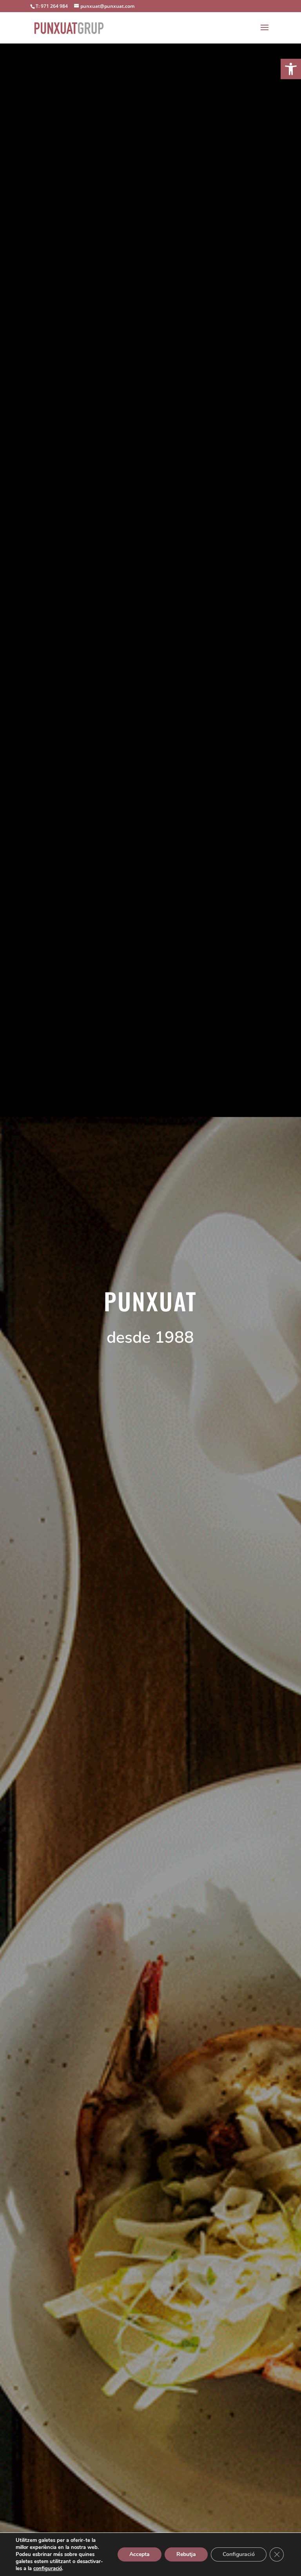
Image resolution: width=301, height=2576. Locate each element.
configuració (48, 2569)
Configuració (239, 2554)
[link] (291, 69)
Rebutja (186, 2554)
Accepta (140, 2554)
